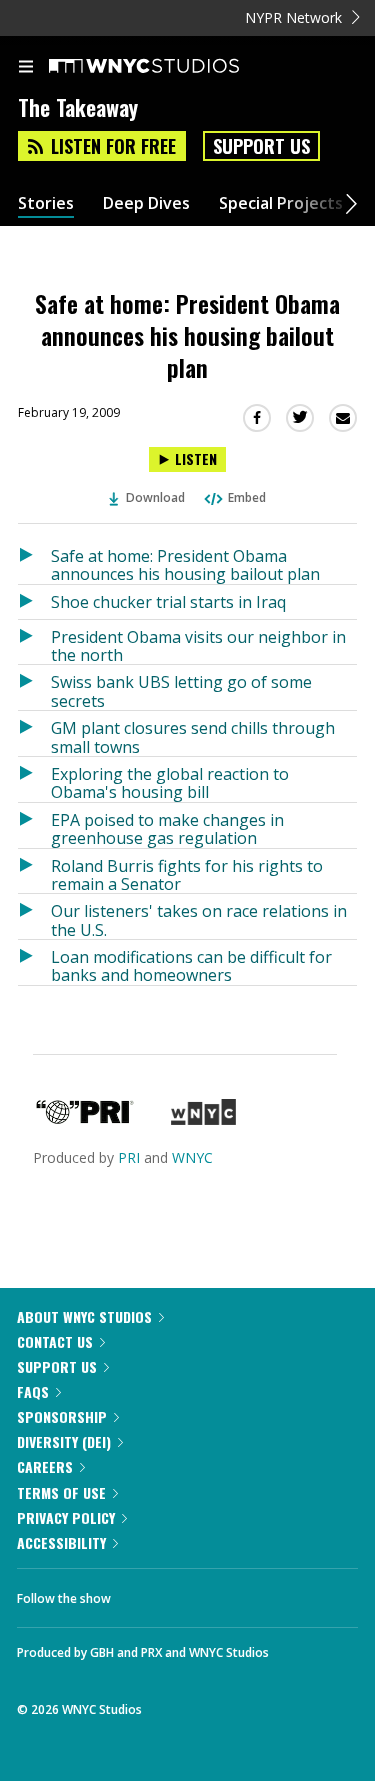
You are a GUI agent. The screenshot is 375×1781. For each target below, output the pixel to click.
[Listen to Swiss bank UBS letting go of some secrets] (34, 687)
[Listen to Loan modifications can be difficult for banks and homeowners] (34, 962)
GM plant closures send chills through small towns (193, 736)
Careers (45, 1466)
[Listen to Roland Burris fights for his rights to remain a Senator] (34, 871)
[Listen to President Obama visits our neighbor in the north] (34, 642)
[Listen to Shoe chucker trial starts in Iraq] (34, 602)
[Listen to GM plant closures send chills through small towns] (34, 733)
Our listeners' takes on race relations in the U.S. (199, 919)
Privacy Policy (66, 1517)
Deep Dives (146, 203)
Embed (247, 497)
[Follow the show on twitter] (201, 1593)
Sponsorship (62, 1416)
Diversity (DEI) (64, 1441)
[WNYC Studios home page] (169, 67)
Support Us (261, 146)
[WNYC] (203, 1119)
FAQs (33, 1391)
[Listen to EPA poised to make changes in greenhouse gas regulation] (34, 825)
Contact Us (55, 1341)
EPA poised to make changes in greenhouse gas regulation (167, 828)
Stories (46, 203)
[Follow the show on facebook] (146, 1593)
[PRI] (85, 1119)
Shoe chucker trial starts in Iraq (168, 602)
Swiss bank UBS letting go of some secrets (181, 690)
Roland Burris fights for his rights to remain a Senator (187, 874)
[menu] (26, 68)
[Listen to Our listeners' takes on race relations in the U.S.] (34, 916)
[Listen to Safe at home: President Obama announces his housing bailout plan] (34, 561)
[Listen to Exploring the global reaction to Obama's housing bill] (34, 779)
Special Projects (281, 203)
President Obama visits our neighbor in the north (198, 645)
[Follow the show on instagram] (255, 1593)
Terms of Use (61, 1492)
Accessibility (61, 1542)
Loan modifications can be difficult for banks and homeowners (191, 965)
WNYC (192, 1157)
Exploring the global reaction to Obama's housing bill (170, 782)
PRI (129, 1157)
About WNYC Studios (84, 1316)
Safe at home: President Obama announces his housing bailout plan (185, 564)
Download (155, 497)
